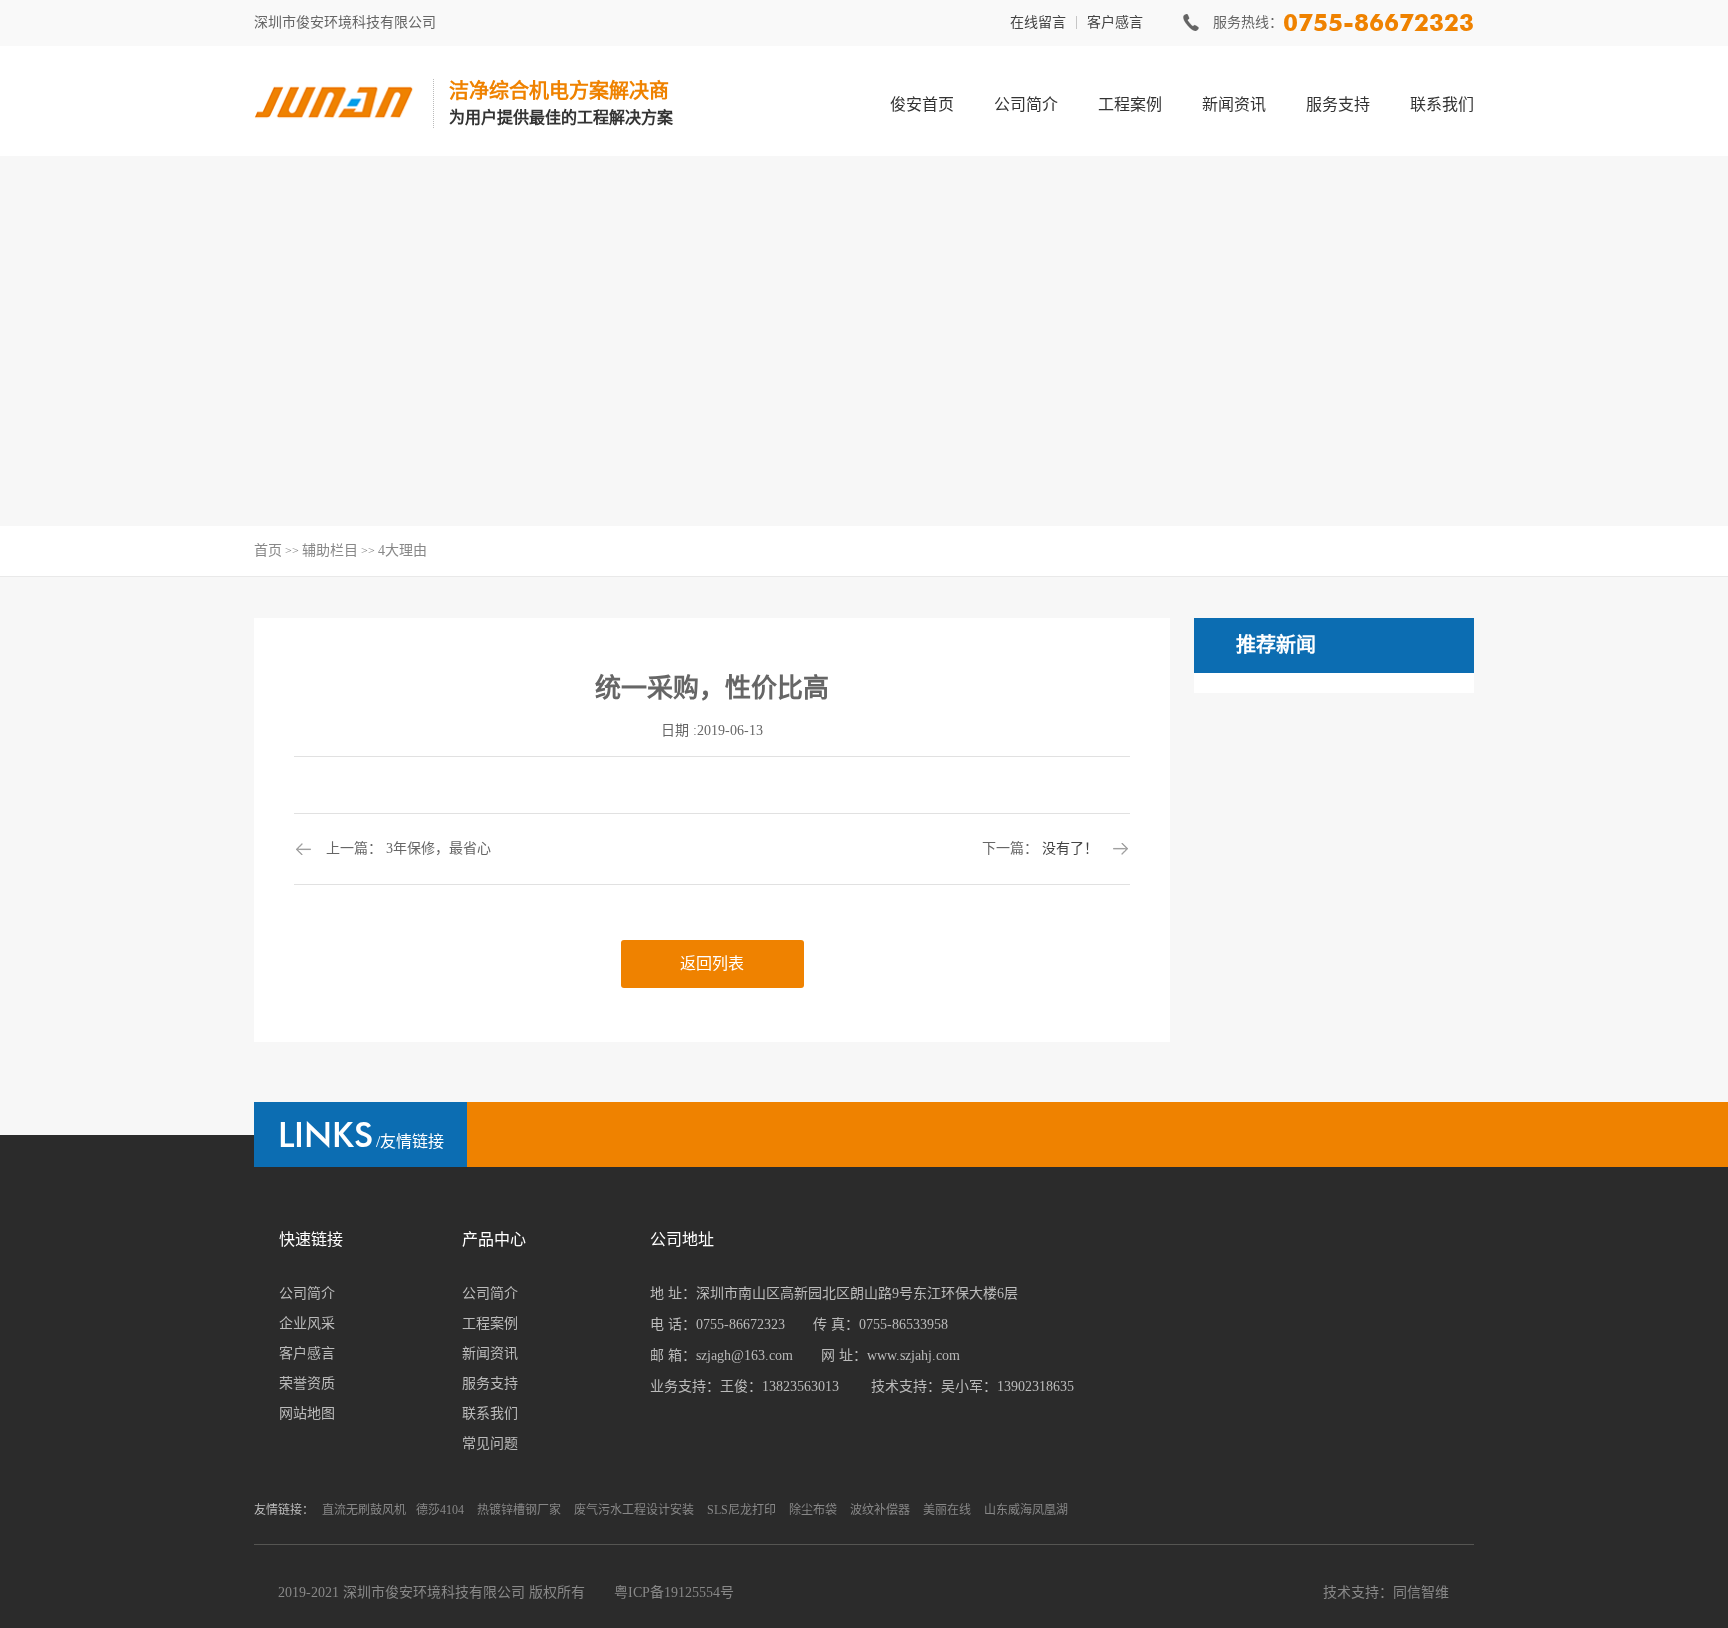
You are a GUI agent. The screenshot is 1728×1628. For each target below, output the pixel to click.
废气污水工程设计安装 (634, 1510)
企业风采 (307, 1323)
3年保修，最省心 (438, 848)
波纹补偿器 (880, 1510)
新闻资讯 (1234, 104)
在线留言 (1038, 22)
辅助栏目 (330, 550)
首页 (268, 550)
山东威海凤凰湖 (1026, 1510)
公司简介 (1026, 104)
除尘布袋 (813, 1510)
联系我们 (1442, 104)
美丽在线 (947, 1510)
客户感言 (1115, 22)
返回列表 (712, 963)
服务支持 (1338, 104)
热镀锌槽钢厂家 (519, 1510)
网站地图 (307, 1413)
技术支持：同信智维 (1386, 1592)
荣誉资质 (307, 1383)
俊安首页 (922, 104)
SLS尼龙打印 (741, 1510)
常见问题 (490, 1443)
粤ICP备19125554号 (674, 1592)
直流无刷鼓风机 (364, 1510)
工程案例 (1130, 104)
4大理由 (402, 550)
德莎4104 (440, 1510)
